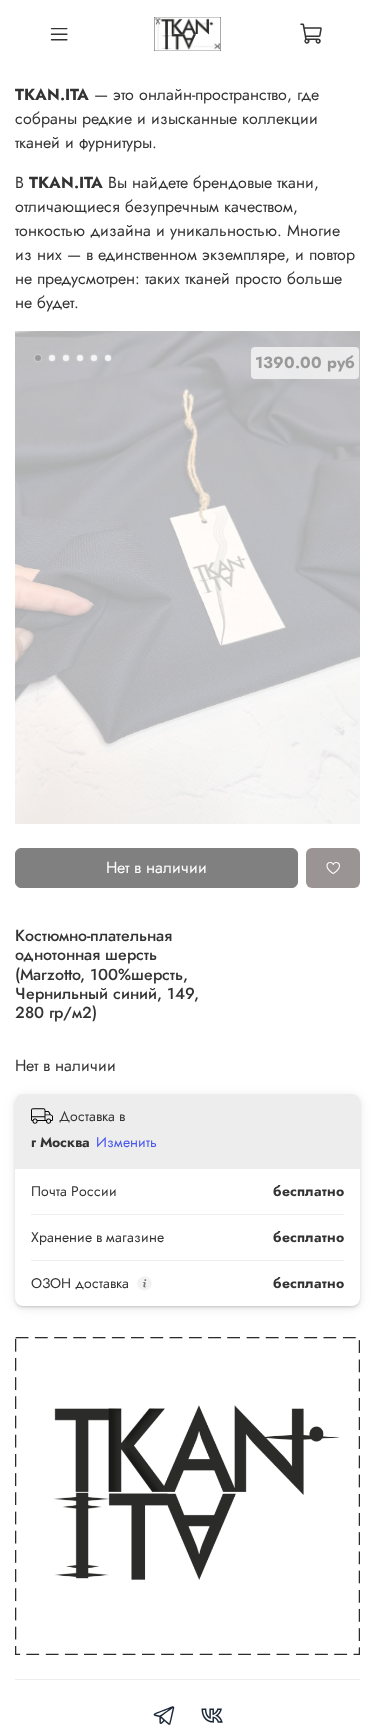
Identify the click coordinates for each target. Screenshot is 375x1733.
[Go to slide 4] (80, 358)
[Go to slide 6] (108, 358)
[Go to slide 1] (38, 358)
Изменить (126, 1142)
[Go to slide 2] (52, 358)
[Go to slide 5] (94, 358)
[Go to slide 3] (66, 358)
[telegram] (164, 1718)
